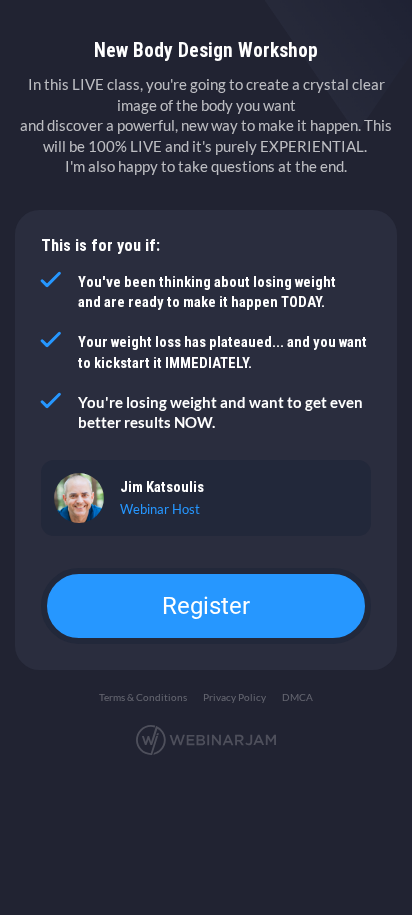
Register (206, 606)
